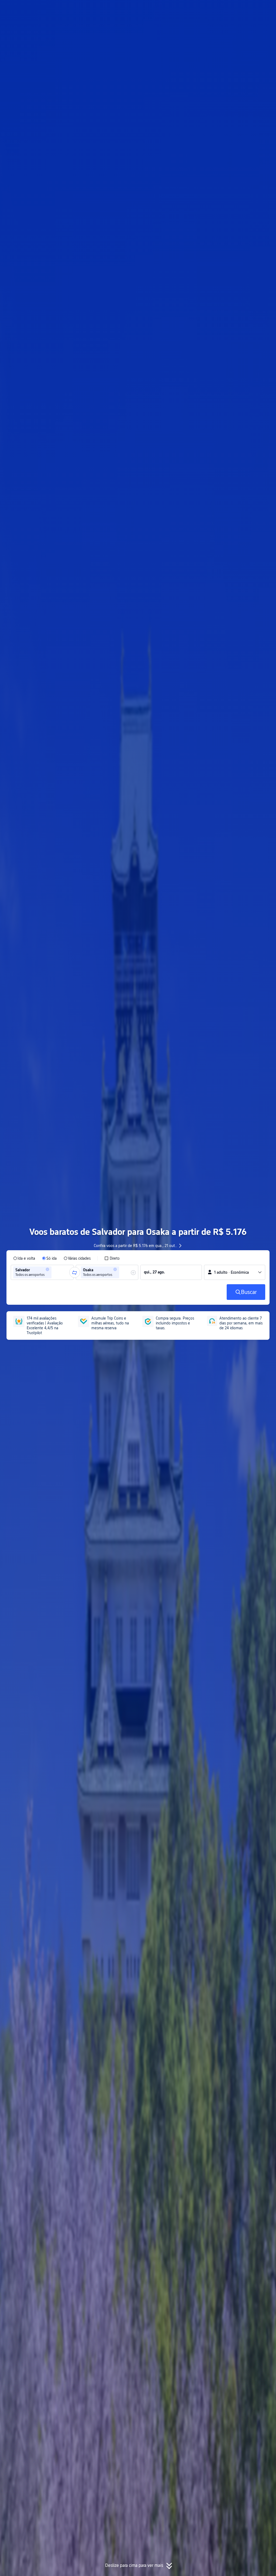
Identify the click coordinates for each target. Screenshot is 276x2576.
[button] (225, 9)
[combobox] (54, 1272)
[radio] (24, 1258)
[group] (42, 1272)
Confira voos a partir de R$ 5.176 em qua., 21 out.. (135, 1246)
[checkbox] (112, 1258)
